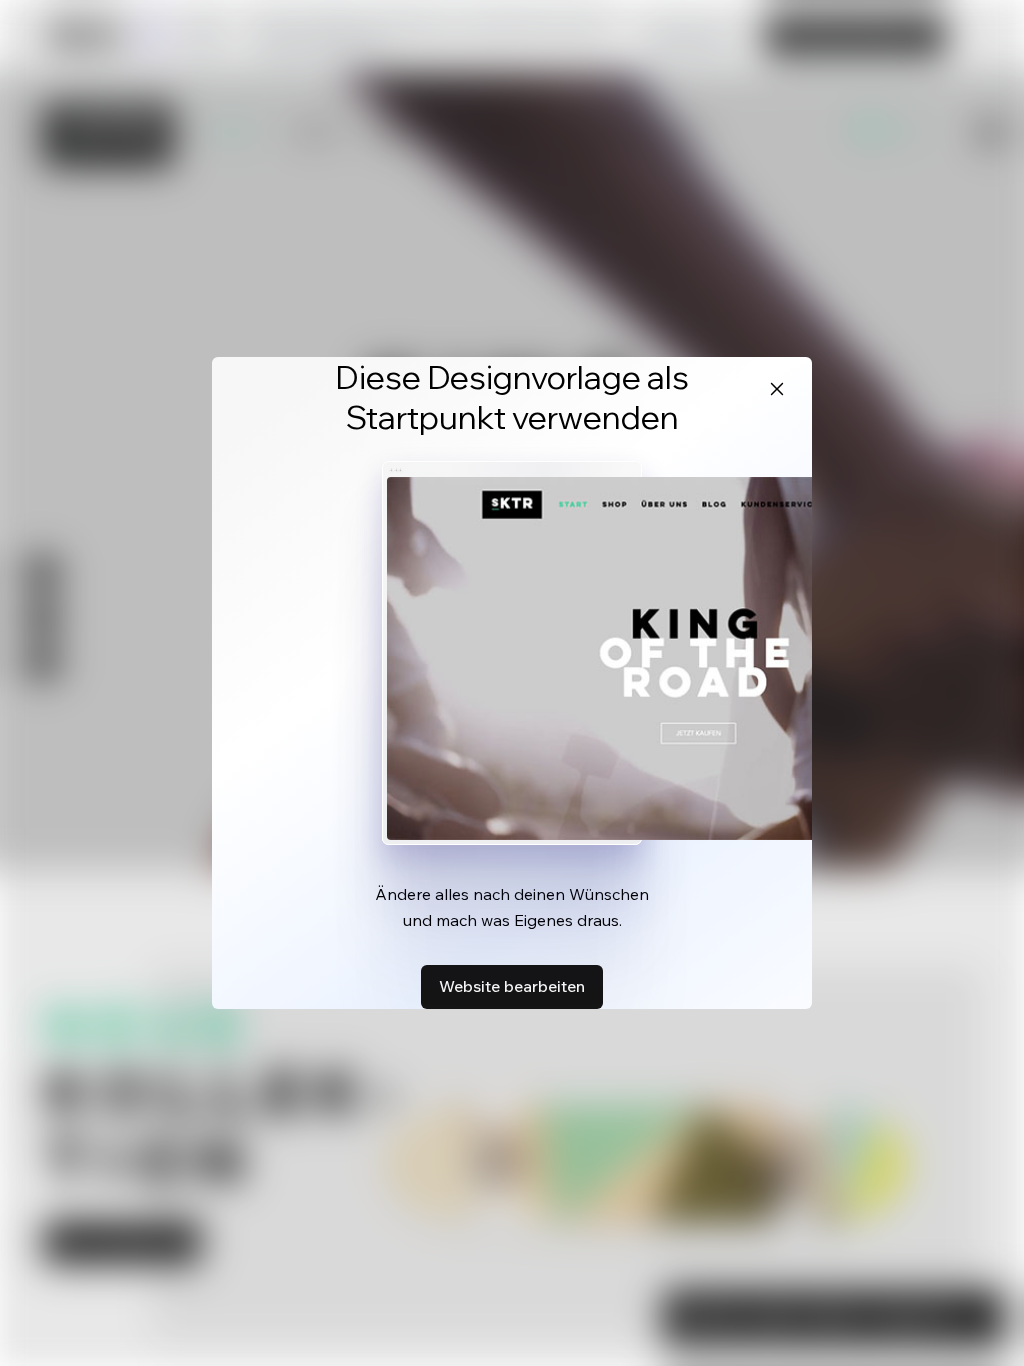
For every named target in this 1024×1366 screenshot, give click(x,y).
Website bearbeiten (512, 986)
